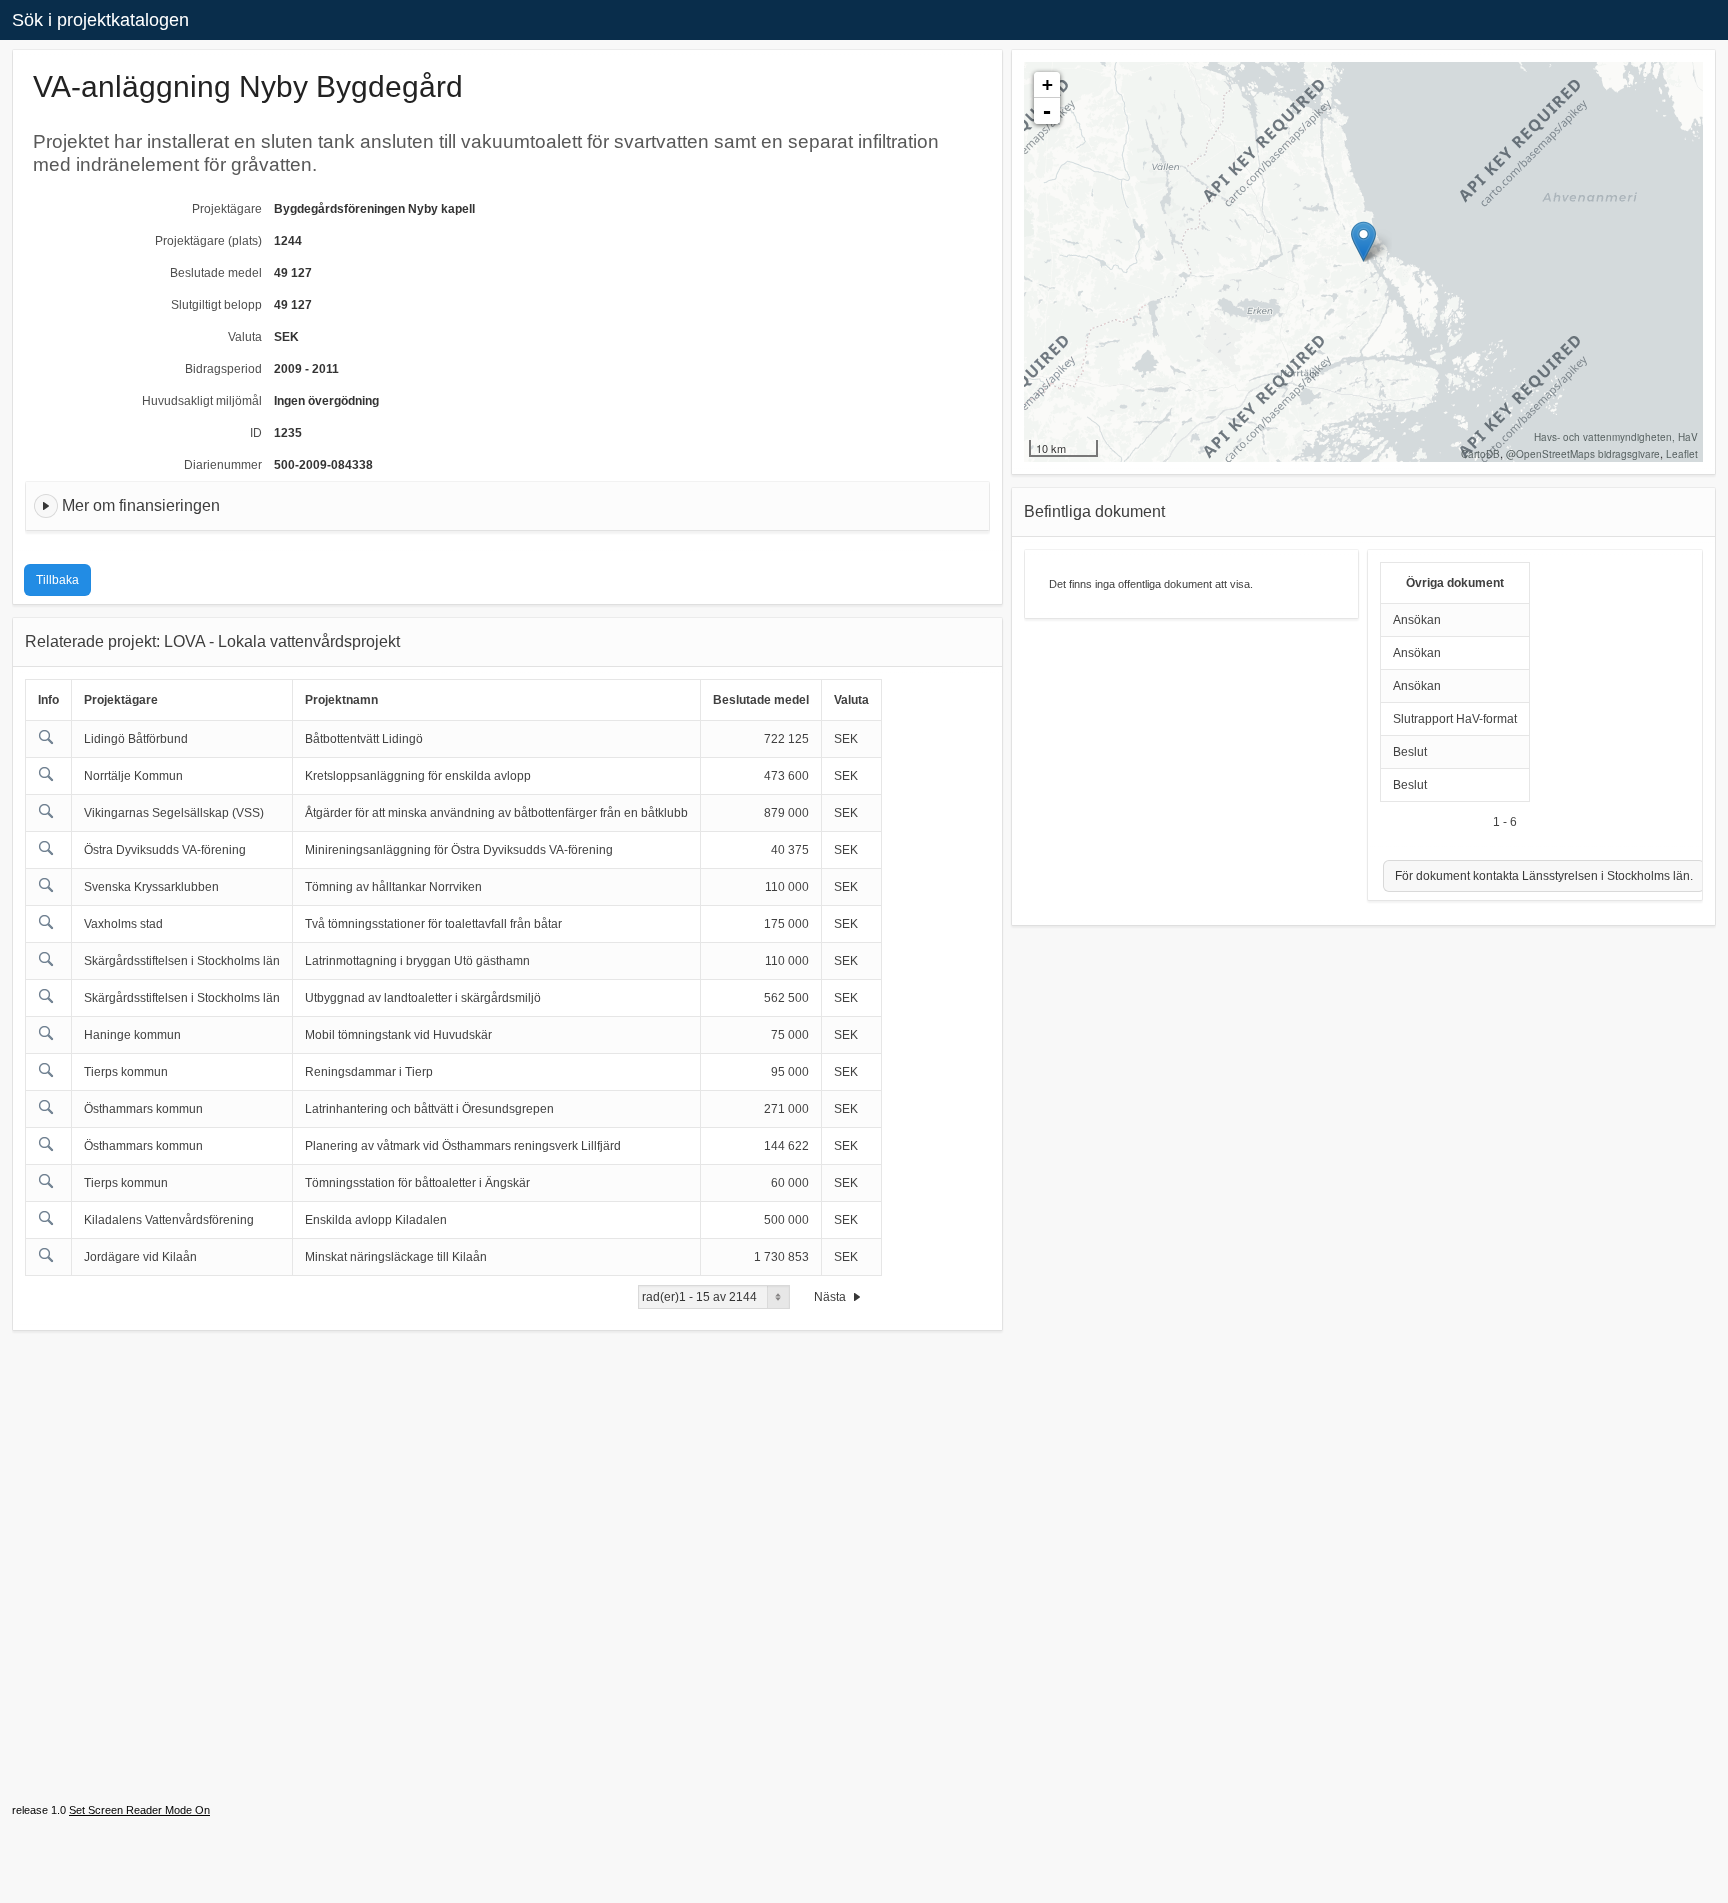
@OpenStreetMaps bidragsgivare (1583, 454)
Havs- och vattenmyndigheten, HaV (1616, 437)
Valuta (245, 337)
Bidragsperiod (223, 369)
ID (256, 433)
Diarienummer (223, 465)
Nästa (831, 1297)
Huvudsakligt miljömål (202, 401)
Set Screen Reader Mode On (139, 1810)
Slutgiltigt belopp (216, 305)
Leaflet (1682, 454)
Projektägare (227, 209)
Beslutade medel (216, 273)
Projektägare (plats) (208, 241)
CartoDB (1480, 454)
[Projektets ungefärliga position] (1363, 241)
